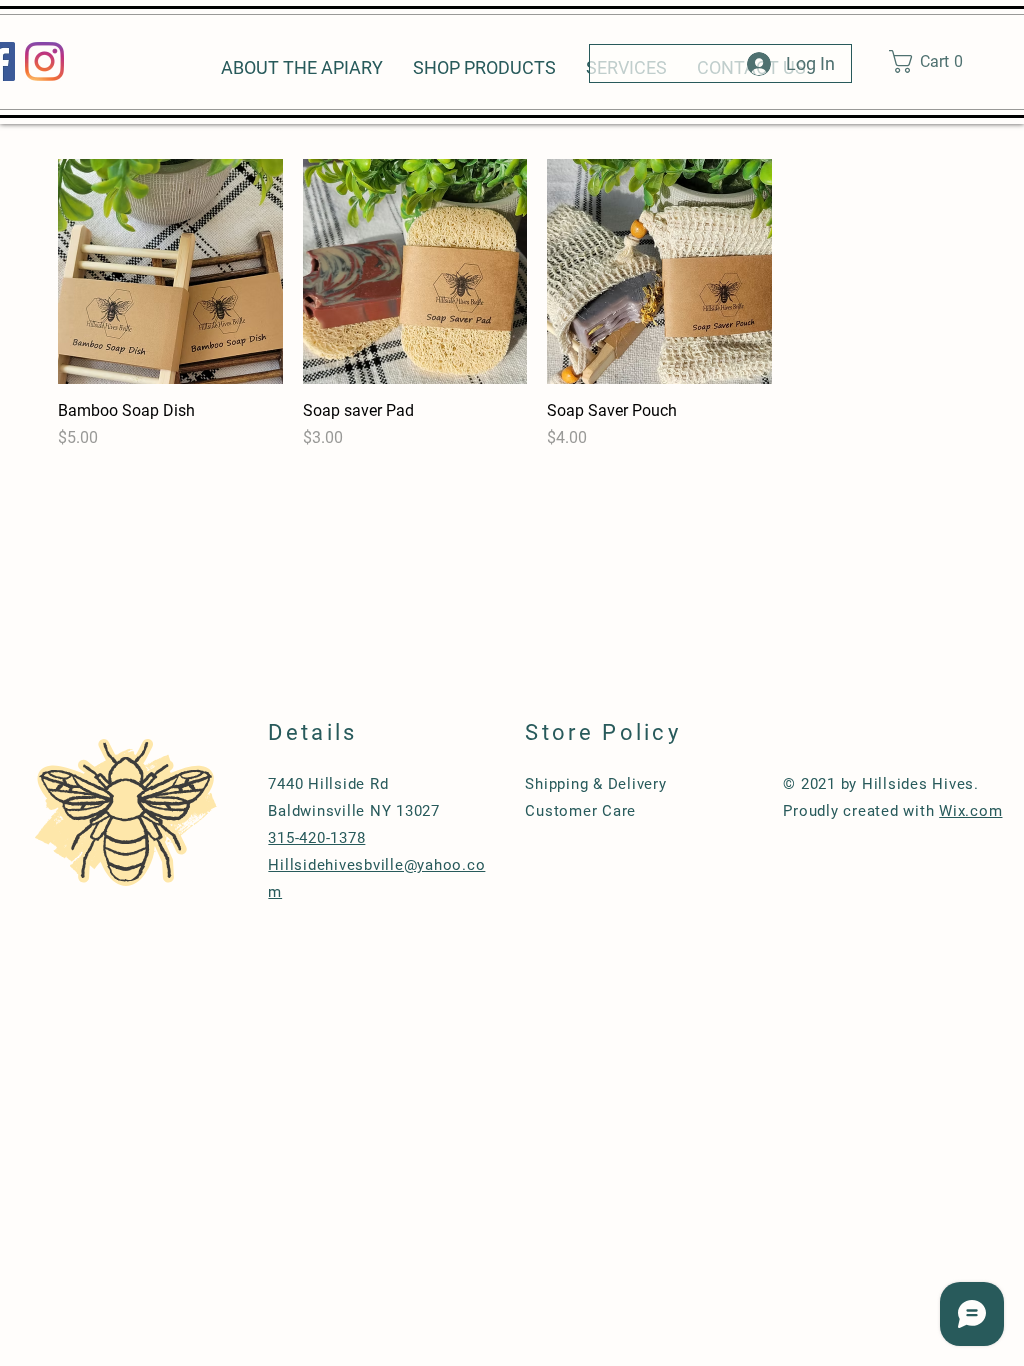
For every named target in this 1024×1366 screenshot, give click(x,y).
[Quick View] (170, 271)
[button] (935, 61)
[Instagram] (44, 61)
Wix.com (970, 811)
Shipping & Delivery (595, 784)
